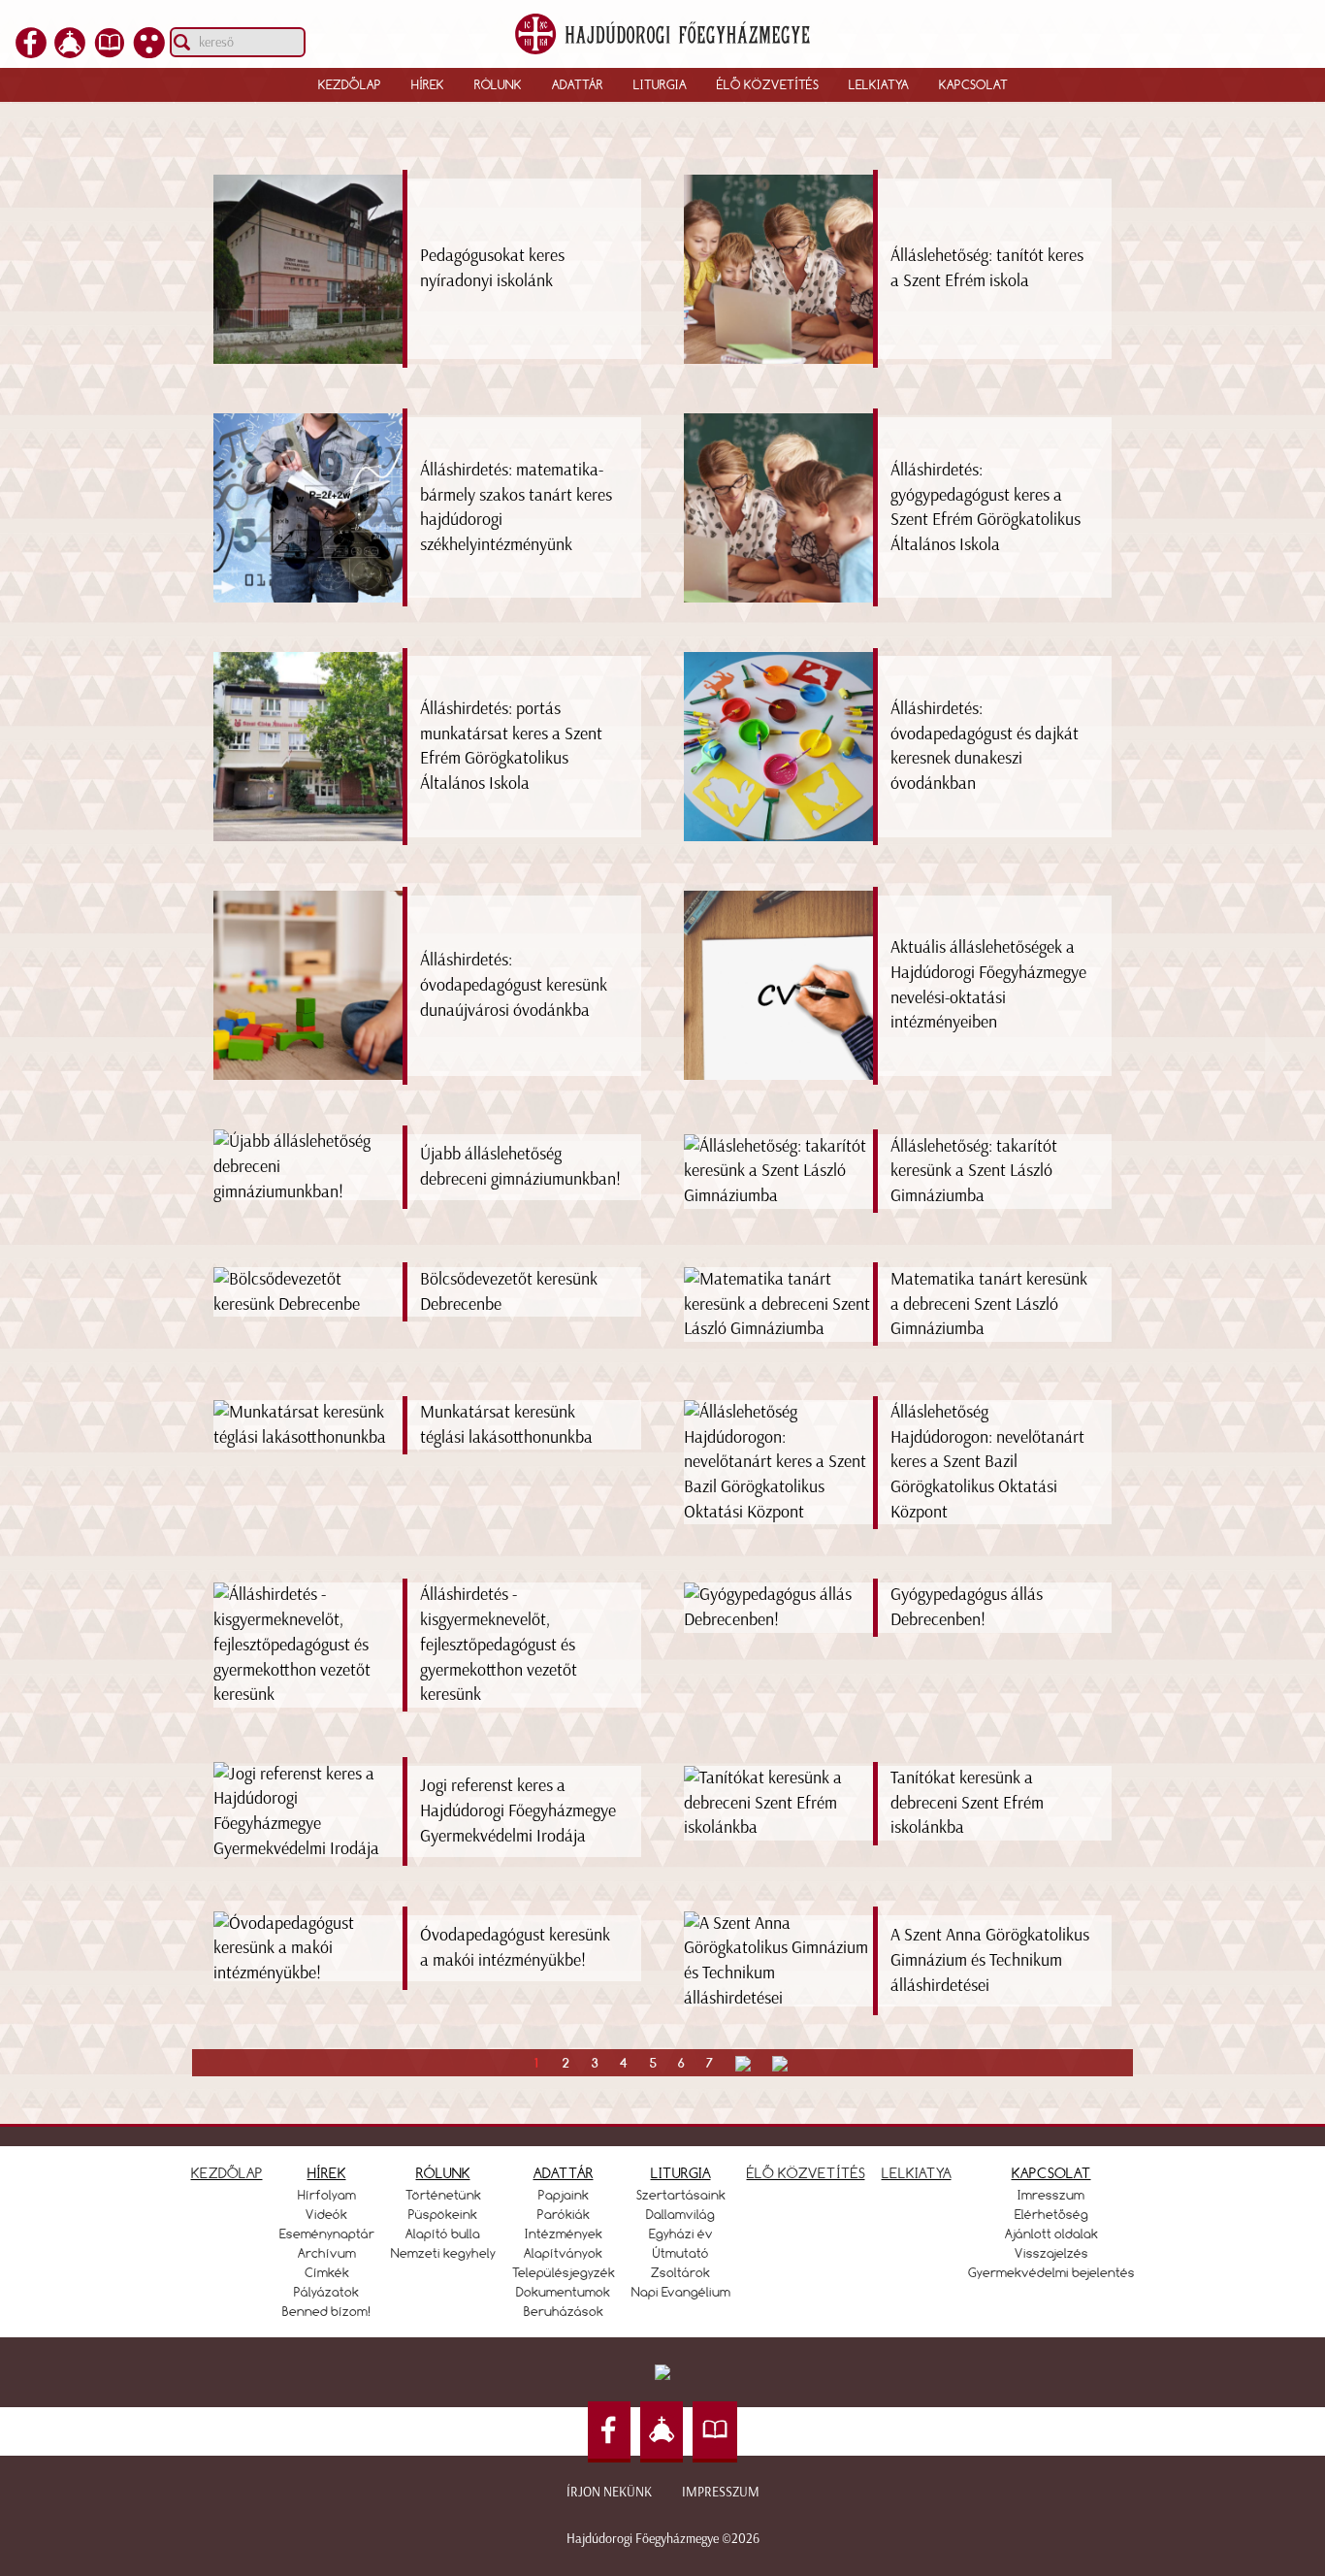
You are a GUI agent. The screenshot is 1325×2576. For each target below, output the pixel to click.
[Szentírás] (110, 52)
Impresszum (721, 2492)
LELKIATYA (917, 2173)
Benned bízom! (327, 2311)
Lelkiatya (879, 84)
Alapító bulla (443, 2234)
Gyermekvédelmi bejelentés (1051, 2272)
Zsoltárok (680, 2272)
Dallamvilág (680, 2214)
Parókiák (564, 2214)
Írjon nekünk (609, 2492)
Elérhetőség (1051, 2214)
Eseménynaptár (327, 2234)
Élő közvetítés (768, 84)
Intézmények (564, 2234)
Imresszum (1051, 2195)
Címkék (327, 2272)
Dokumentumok (563, 2292)
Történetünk (443, 2195)
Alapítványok (563, 2253)
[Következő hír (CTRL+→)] (1276, 1063)
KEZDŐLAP (227, 2173)
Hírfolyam (327, 2195)
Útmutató (681, 2253)
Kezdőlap (350, 84)
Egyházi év (681, 2234)
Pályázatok (326, 2292)
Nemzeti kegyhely (443, 2253)
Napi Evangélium (681, 2292)
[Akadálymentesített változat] (149, 52)
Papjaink (564, 2195)
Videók (326, 2214)
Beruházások (564, 2311)
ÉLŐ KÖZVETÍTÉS (806, 2173)
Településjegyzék (564, 2272)
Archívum (327, 2253)
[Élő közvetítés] (70, 52)
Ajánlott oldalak (1051, 2234)
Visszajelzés (1051, 2253)
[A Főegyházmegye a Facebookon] (31, 52)
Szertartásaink (681, 2195)
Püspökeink (443, 2214)
